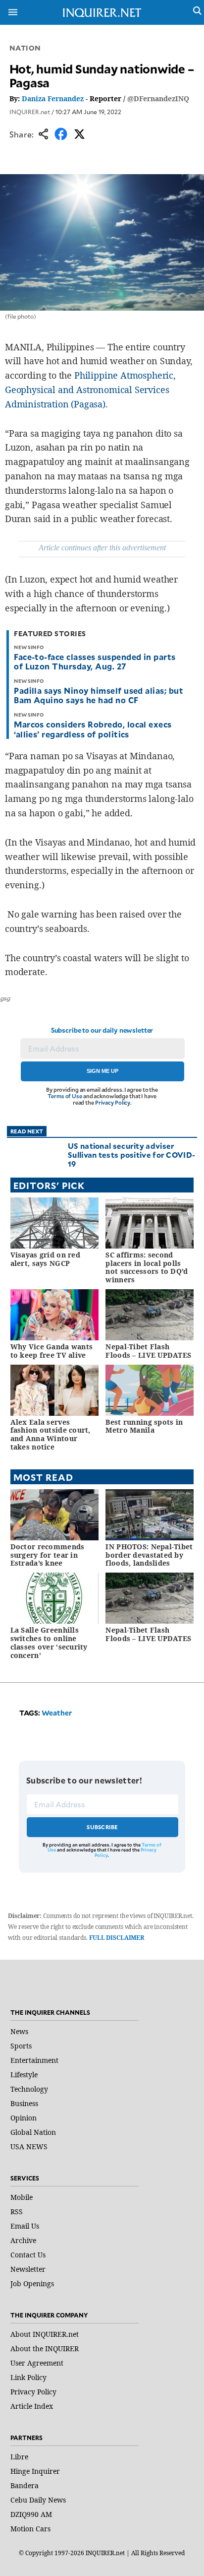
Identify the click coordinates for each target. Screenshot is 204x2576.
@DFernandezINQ (158, 99)
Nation (25, 48)
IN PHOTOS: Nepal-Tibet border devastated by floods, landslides (149, 1555)
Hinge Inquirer (35, 2471)
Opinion (24, 2118)
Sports (21, 2046)
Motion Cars (30, 2529)
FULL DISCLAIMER (117, 1938)
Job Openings (32, 2283)
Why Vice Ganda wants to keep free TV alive (52, 1351)
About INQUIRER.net (45, 2334)
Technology (29, 2089)
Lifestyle (24, 2075)
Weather (57, 1713)
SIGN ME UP (102, 1071)
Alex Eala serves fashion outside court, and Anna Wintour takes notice (51, 1434)
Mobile (22, 2197)
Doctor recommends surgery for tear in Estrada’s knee (48, 1555)
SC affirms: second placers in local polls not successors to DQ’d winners (147, 1267)
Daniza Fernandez (53, 99)
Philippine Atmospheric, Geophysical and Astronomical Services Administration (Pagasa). (90, 390)
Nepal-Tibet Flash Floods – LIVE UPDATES (148, 1351)
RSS (17, 2212)
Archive (23, 2240)
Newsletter (28, 2269)
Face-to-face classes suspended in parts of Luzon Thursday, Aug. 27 (95, 661)
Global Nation (33, 2132)
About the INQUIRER (45, 2348)
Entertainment (34, 2060)
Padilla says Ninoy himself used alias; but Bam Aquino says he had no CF (99, 695)
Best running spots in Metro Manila (144, 1426)
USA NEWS (29, 2147)
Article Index (32, 2406)
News (19, 2031)
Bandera (25, 2485)
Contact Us (28, 2255)
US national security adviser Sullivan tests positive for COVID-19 (131, 1155)
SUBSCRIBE (102, 1827)
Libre (19, 2457)
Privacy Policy (113, 1102)
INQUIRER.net (30, 112)
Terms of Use (65, 1096)
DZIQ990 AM (31, 2514)
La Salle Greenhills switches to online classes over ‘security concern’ (49, 1642)
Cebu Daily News (38, 2500)
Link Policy (28, 2377)
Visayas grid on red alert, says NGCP (45, 1259)
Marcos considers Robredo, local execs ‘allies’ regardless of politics (93, 729)
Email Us (25, 2226)
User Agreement (37, 2363)
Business (24, 2103)
